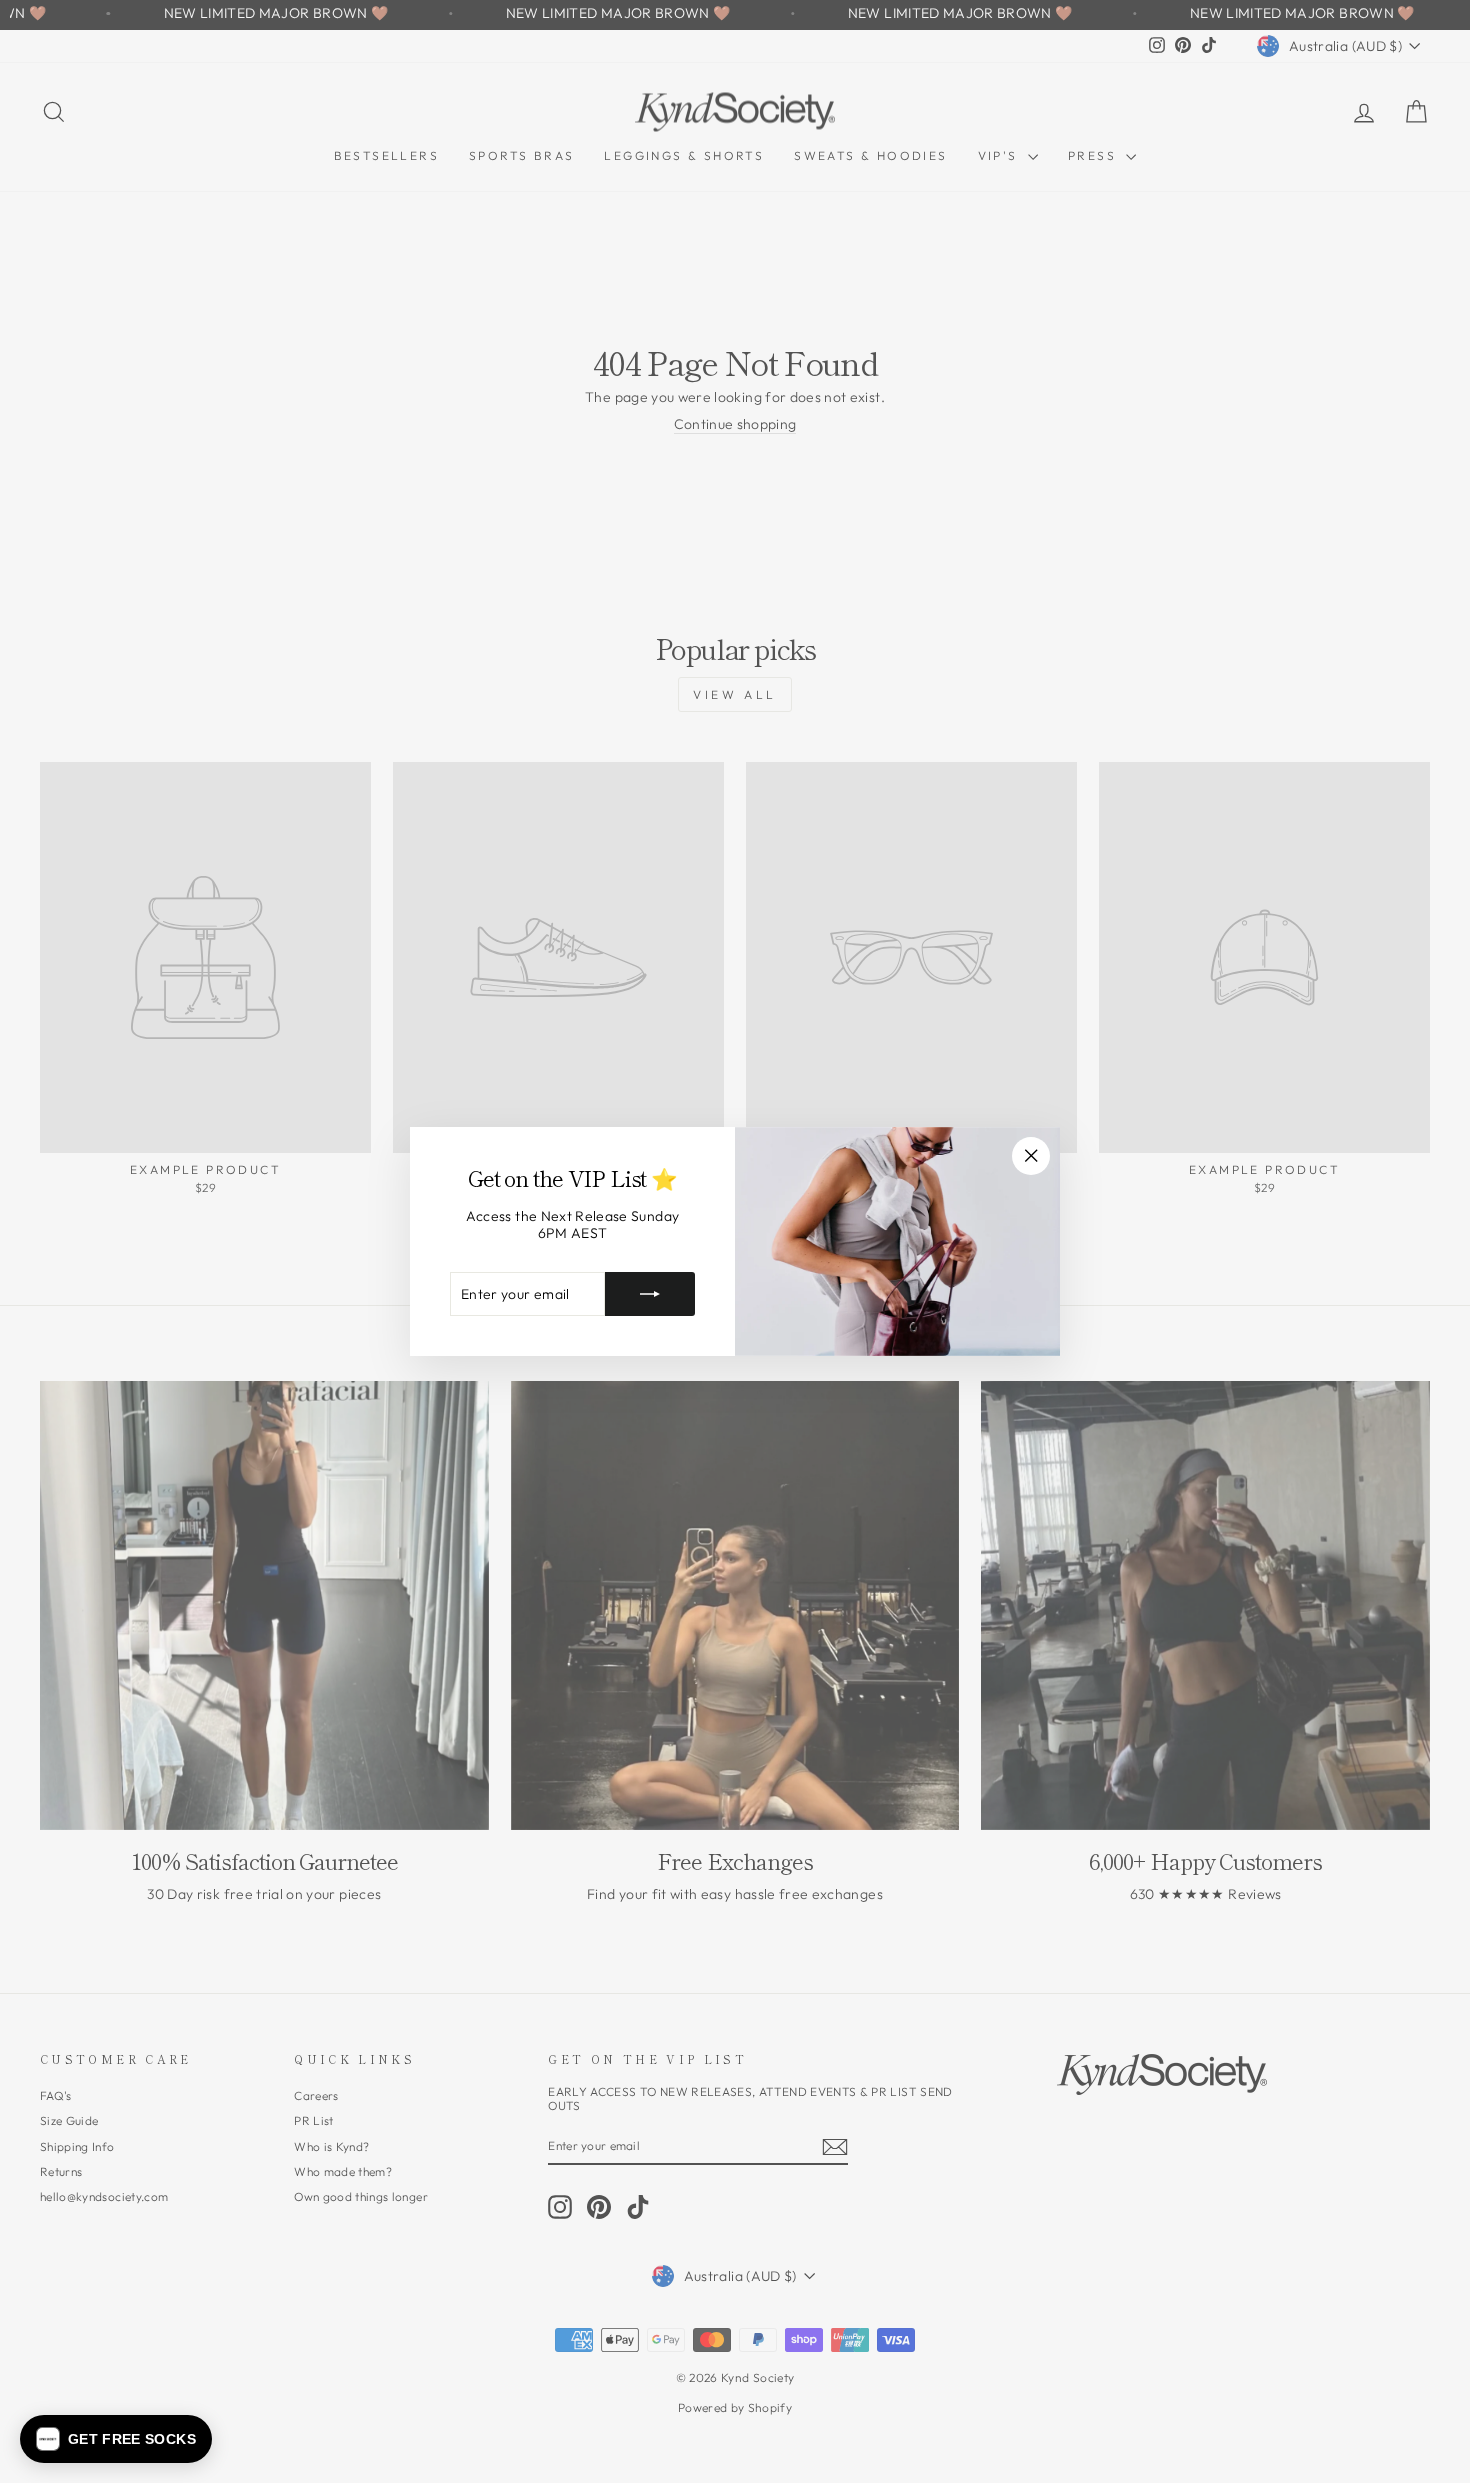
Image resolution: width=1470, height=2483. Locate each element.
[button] (116, 2439)
